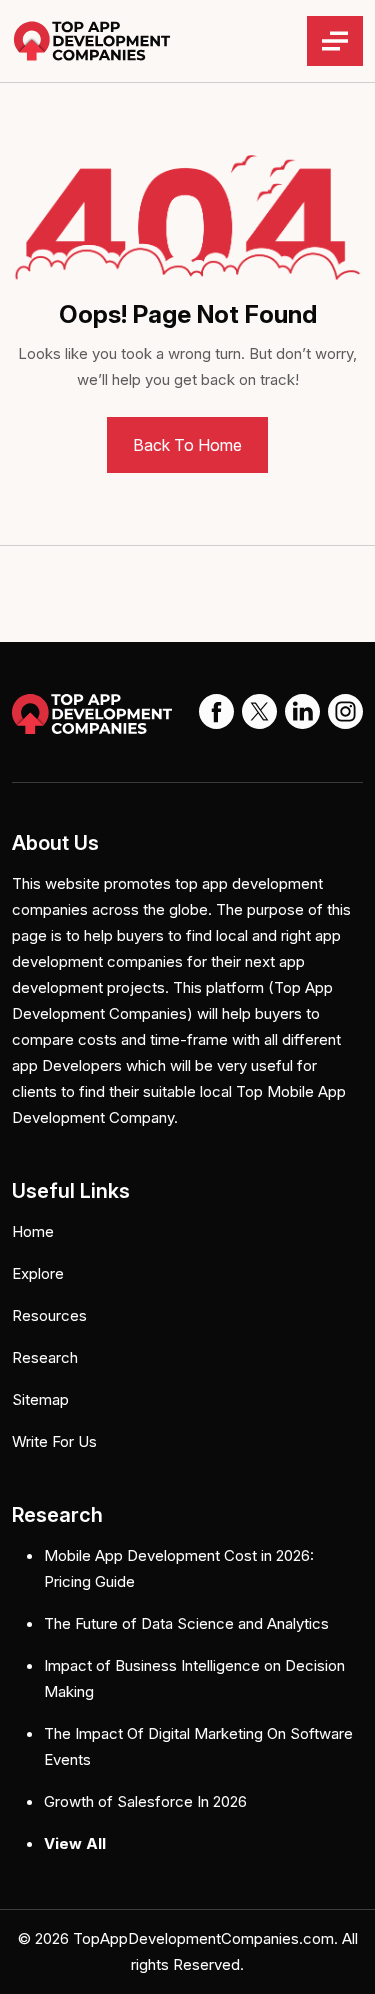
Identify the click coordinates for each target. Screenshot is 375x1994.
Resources (49, 1315)
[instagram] (345, 710)
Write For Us (54, 1441)
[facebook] (216, 710)
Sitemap (40, 1399)
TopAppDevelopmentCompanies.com (203, 1938)
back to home (187, 445)
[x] (259, 710)
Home (33, 1231)
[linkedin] (302, 710)
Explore (38, 1273)
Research (45, 1357)
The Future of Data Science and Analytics (186, 1623)
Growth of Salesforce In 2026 (145, 1801)
